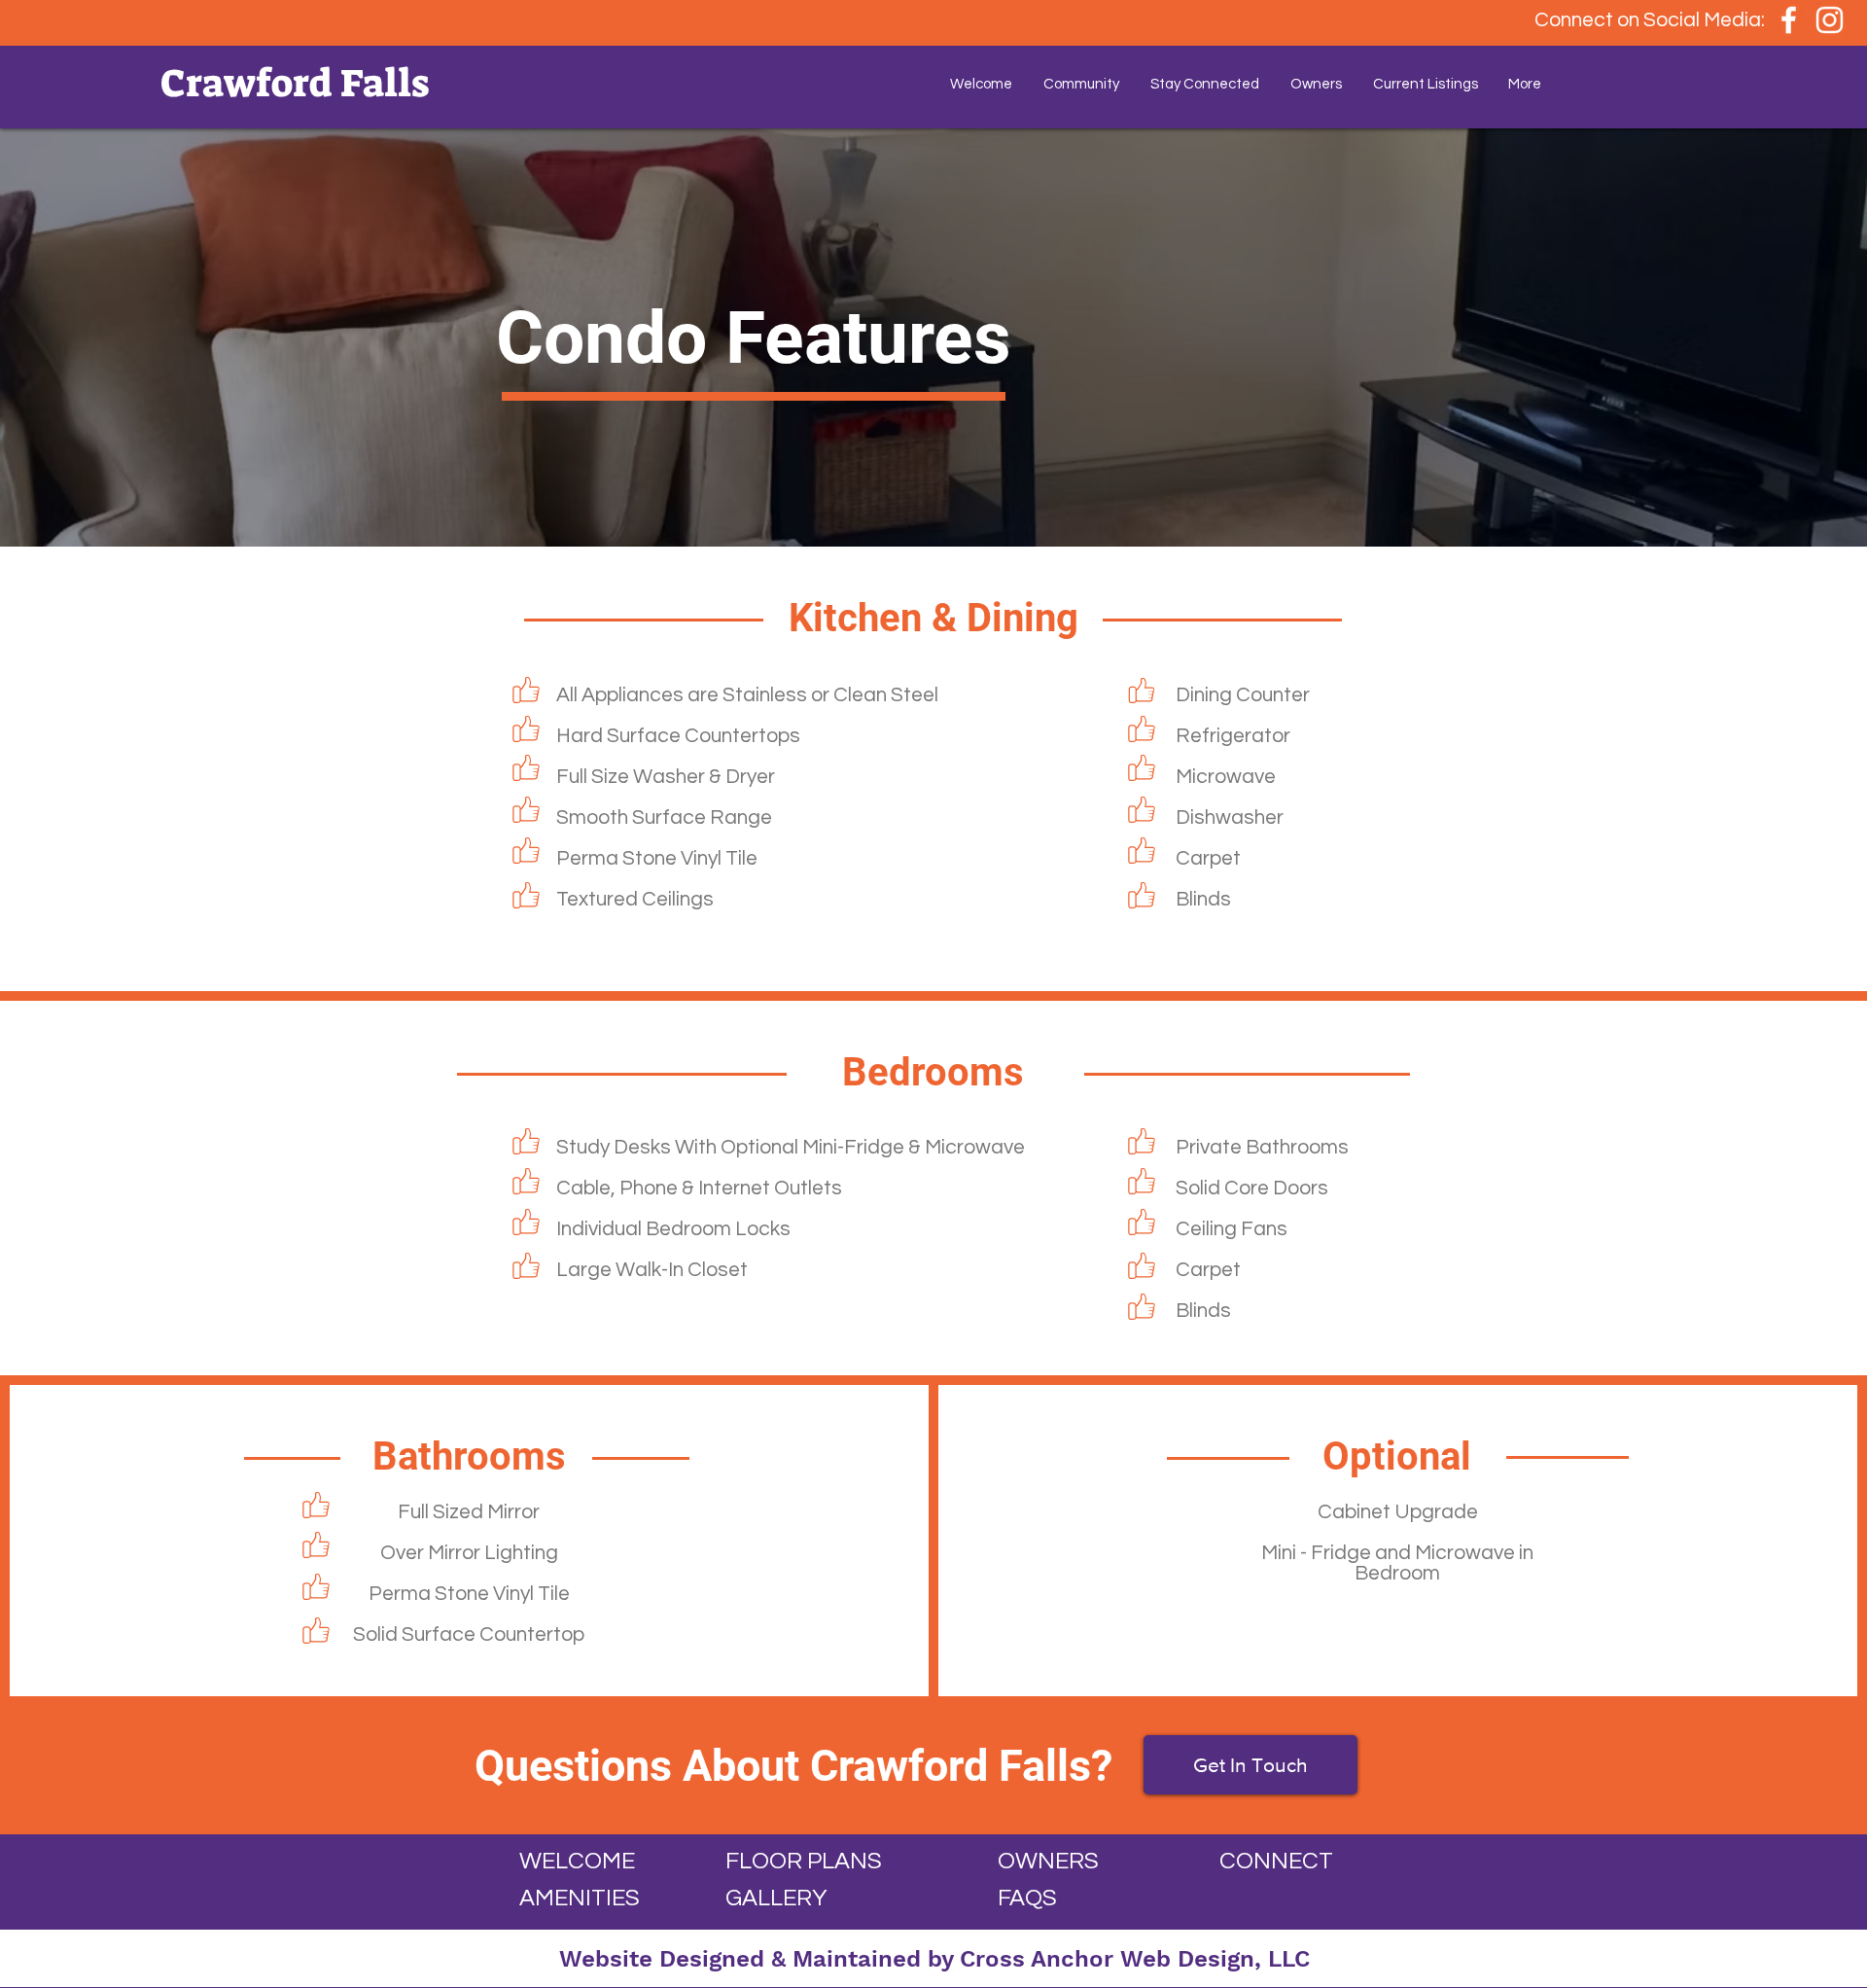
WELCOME (577, 1861)
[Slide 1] (933, 498)
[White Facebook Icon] (1789, 20)
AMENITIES (580, 1898)
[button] (1081, 85)
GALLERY (776, 1898)
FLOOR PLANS (804, 1861)
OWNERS (1048, 1861)
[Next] (1761, 337)
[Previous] (106, 337)
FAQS (1027, 1898)
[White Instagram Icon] (1830, 20)
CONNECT (1276, 1861)
